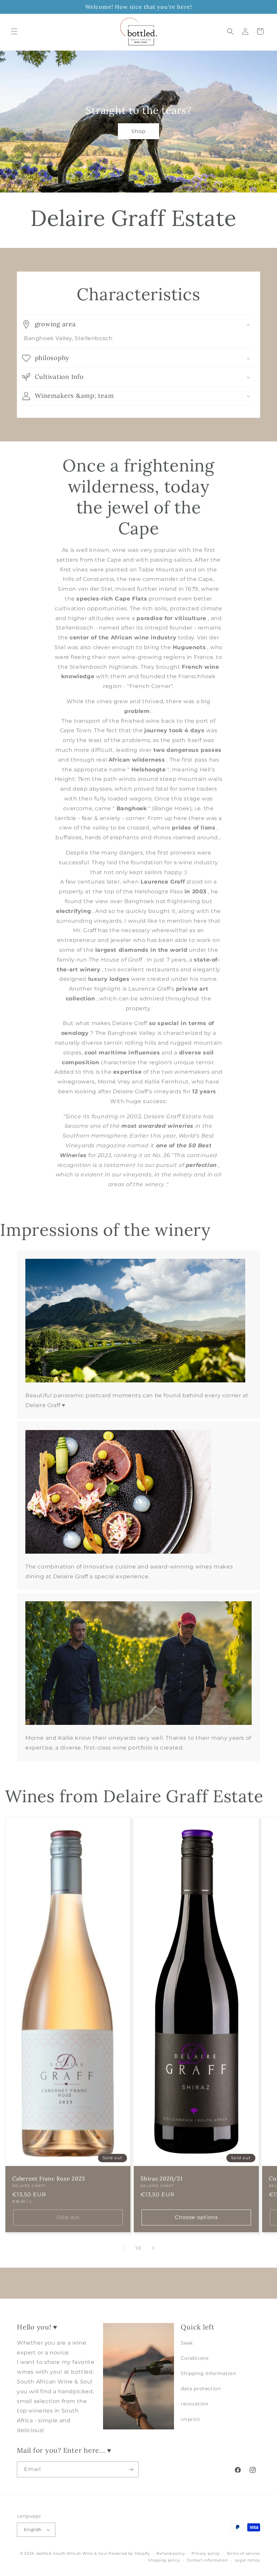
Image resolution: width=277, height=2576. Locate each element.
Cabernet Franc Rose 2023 (49, 2178)
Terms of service (243, 2553)
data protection (201, 2389)
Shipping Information (208, 2373)
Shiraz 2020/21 (162, 2178)
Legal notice (247, 2560)
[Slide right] (153, 2248)
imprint (190, 2419)
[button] (14, 31)
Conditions (195, 2358)
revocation (194, 2404)
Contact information (207, 2560)
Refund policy (171, 2553)
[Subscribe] (131, 2469)
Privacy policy (206, 2553)
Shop (138, 131)
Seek (187, 2343)
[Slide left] (124, 2248)
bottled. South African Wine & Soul (72, 2553)
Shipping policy (164, 2560)
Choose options (196, 2217)
